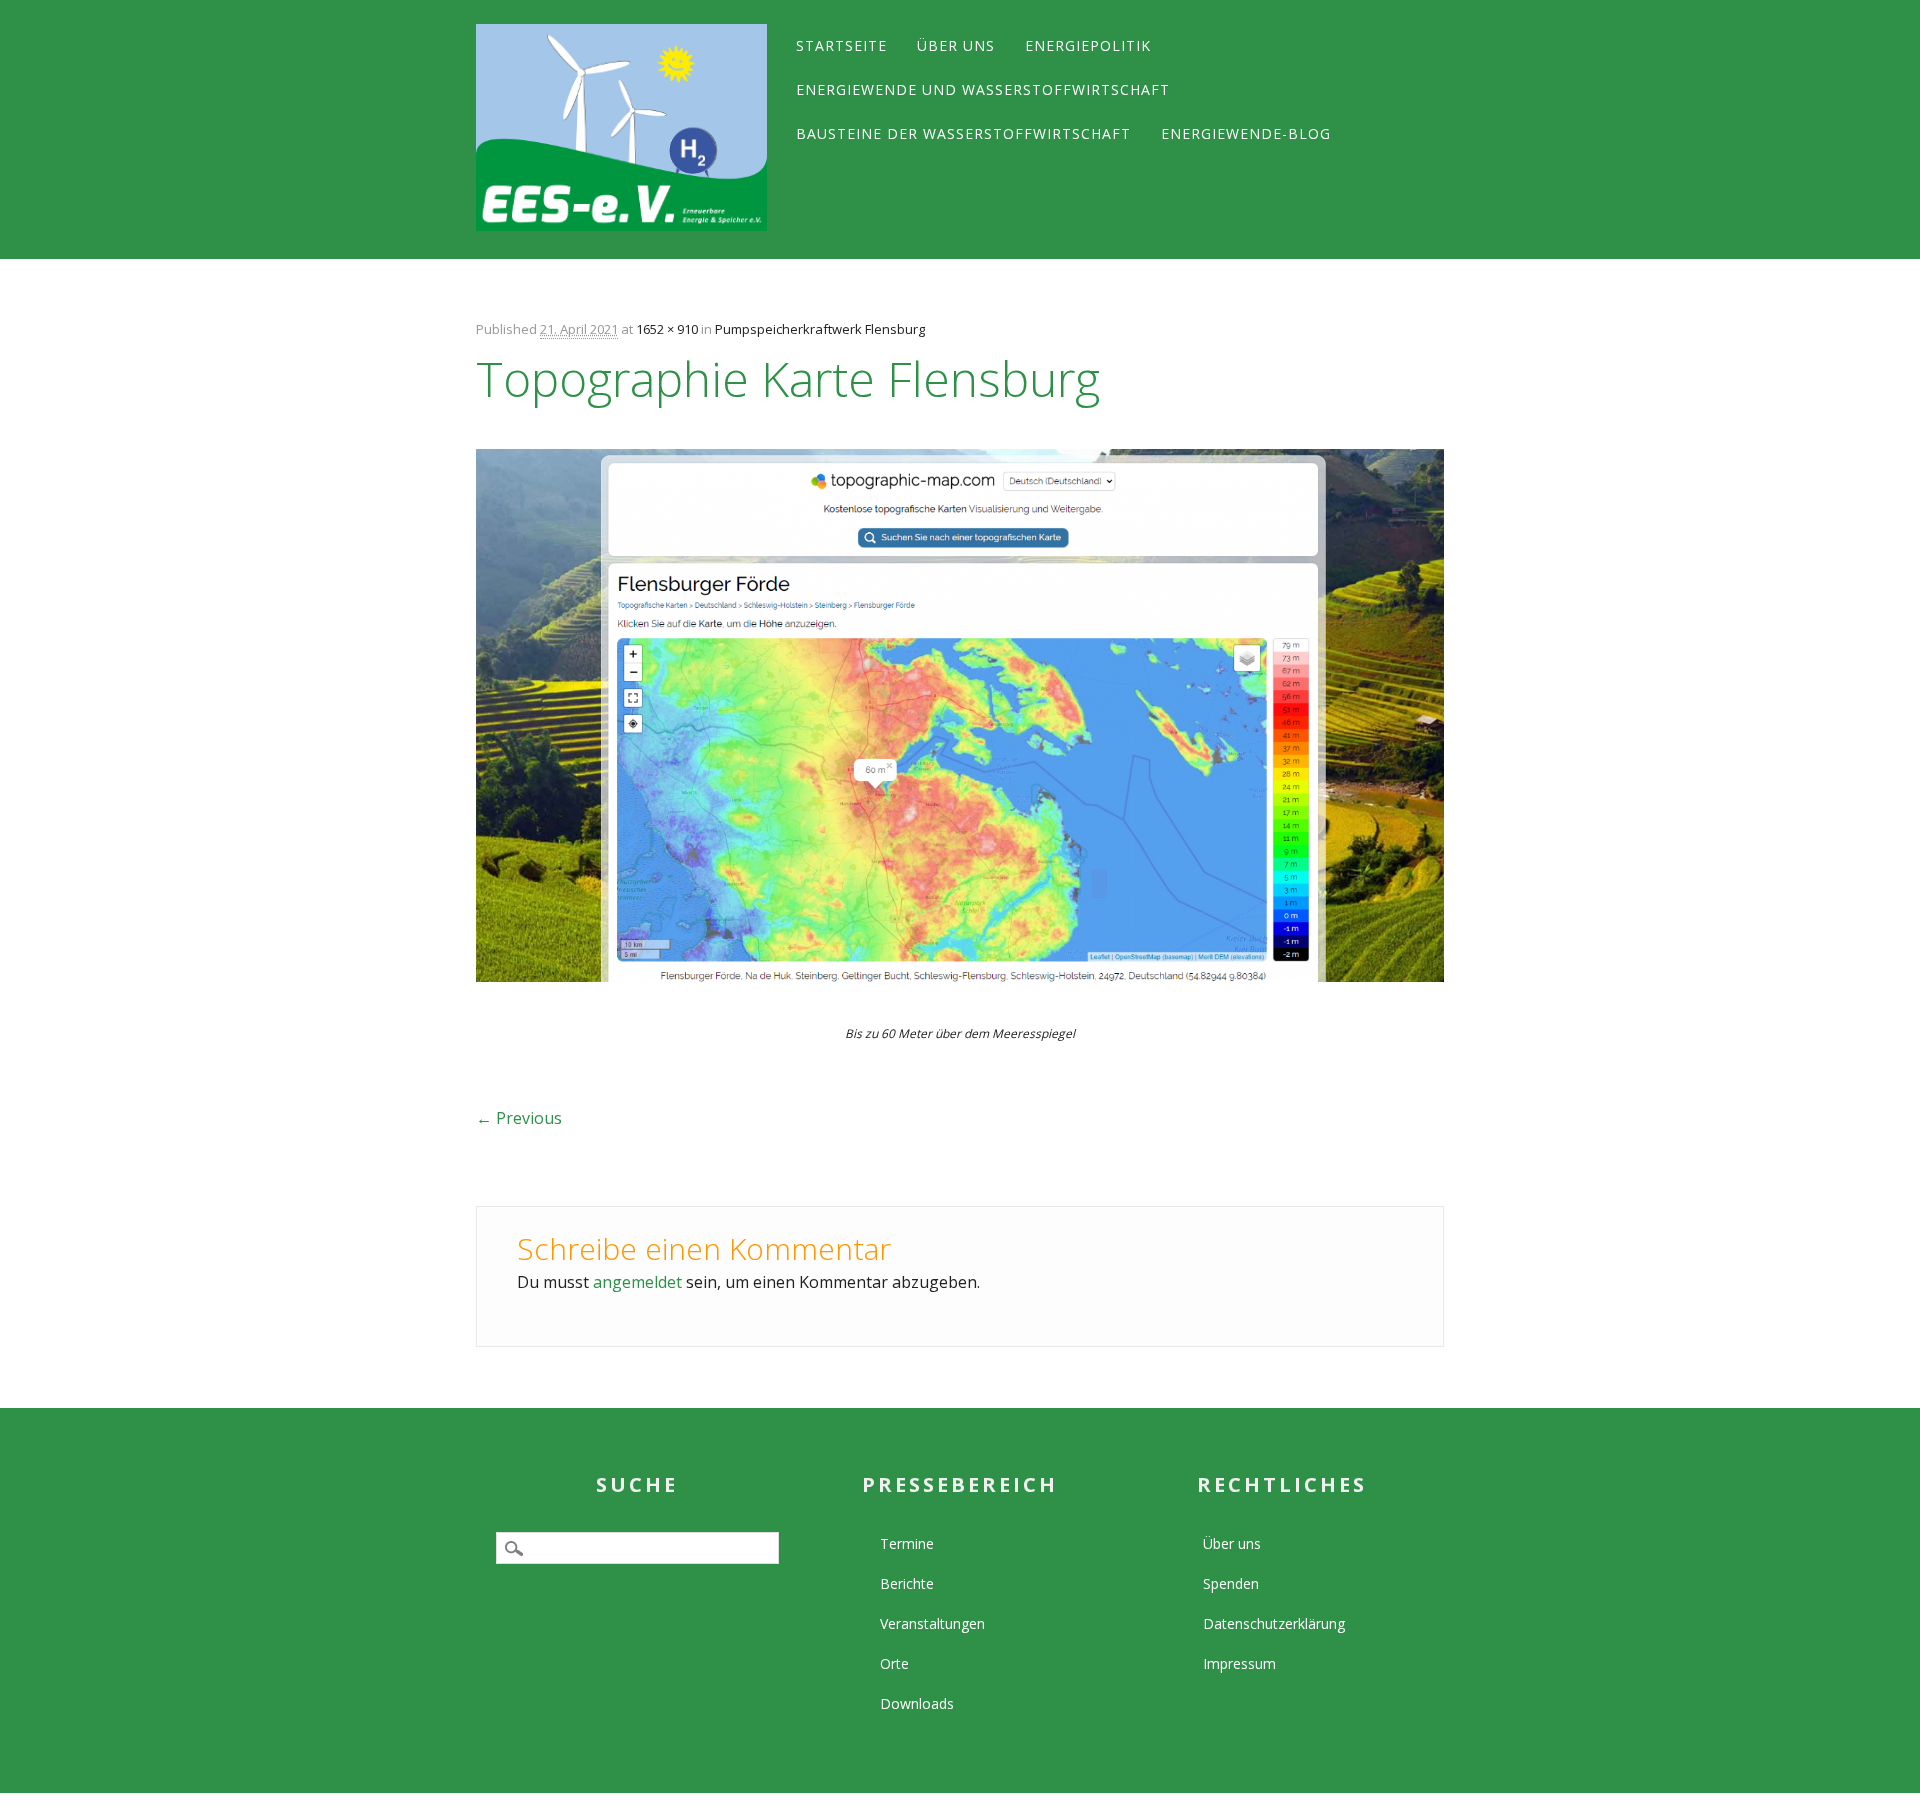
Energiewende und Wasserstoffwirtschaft (983, 89)
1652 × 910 (667, 329)
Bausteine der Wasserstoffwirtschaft (963, 133)
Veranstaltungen (932, 1623)
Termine (907, 1543)
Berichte (907, 1583)
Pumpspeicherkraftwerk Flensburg (820, 329)
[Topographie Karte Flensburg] (959, 1000)
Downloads (917, 1703)
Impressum (1239, 1663)
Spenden (1231, 1583)
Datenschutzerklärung (1274, 1623)
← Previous (519, 1118)
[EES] (621, 127)
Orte (894, 1663)
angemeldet (637, 1282)
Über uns (956, 45)
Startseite (841, 45)
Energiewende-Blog (1246, 133)
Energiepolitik (1088, 45)
